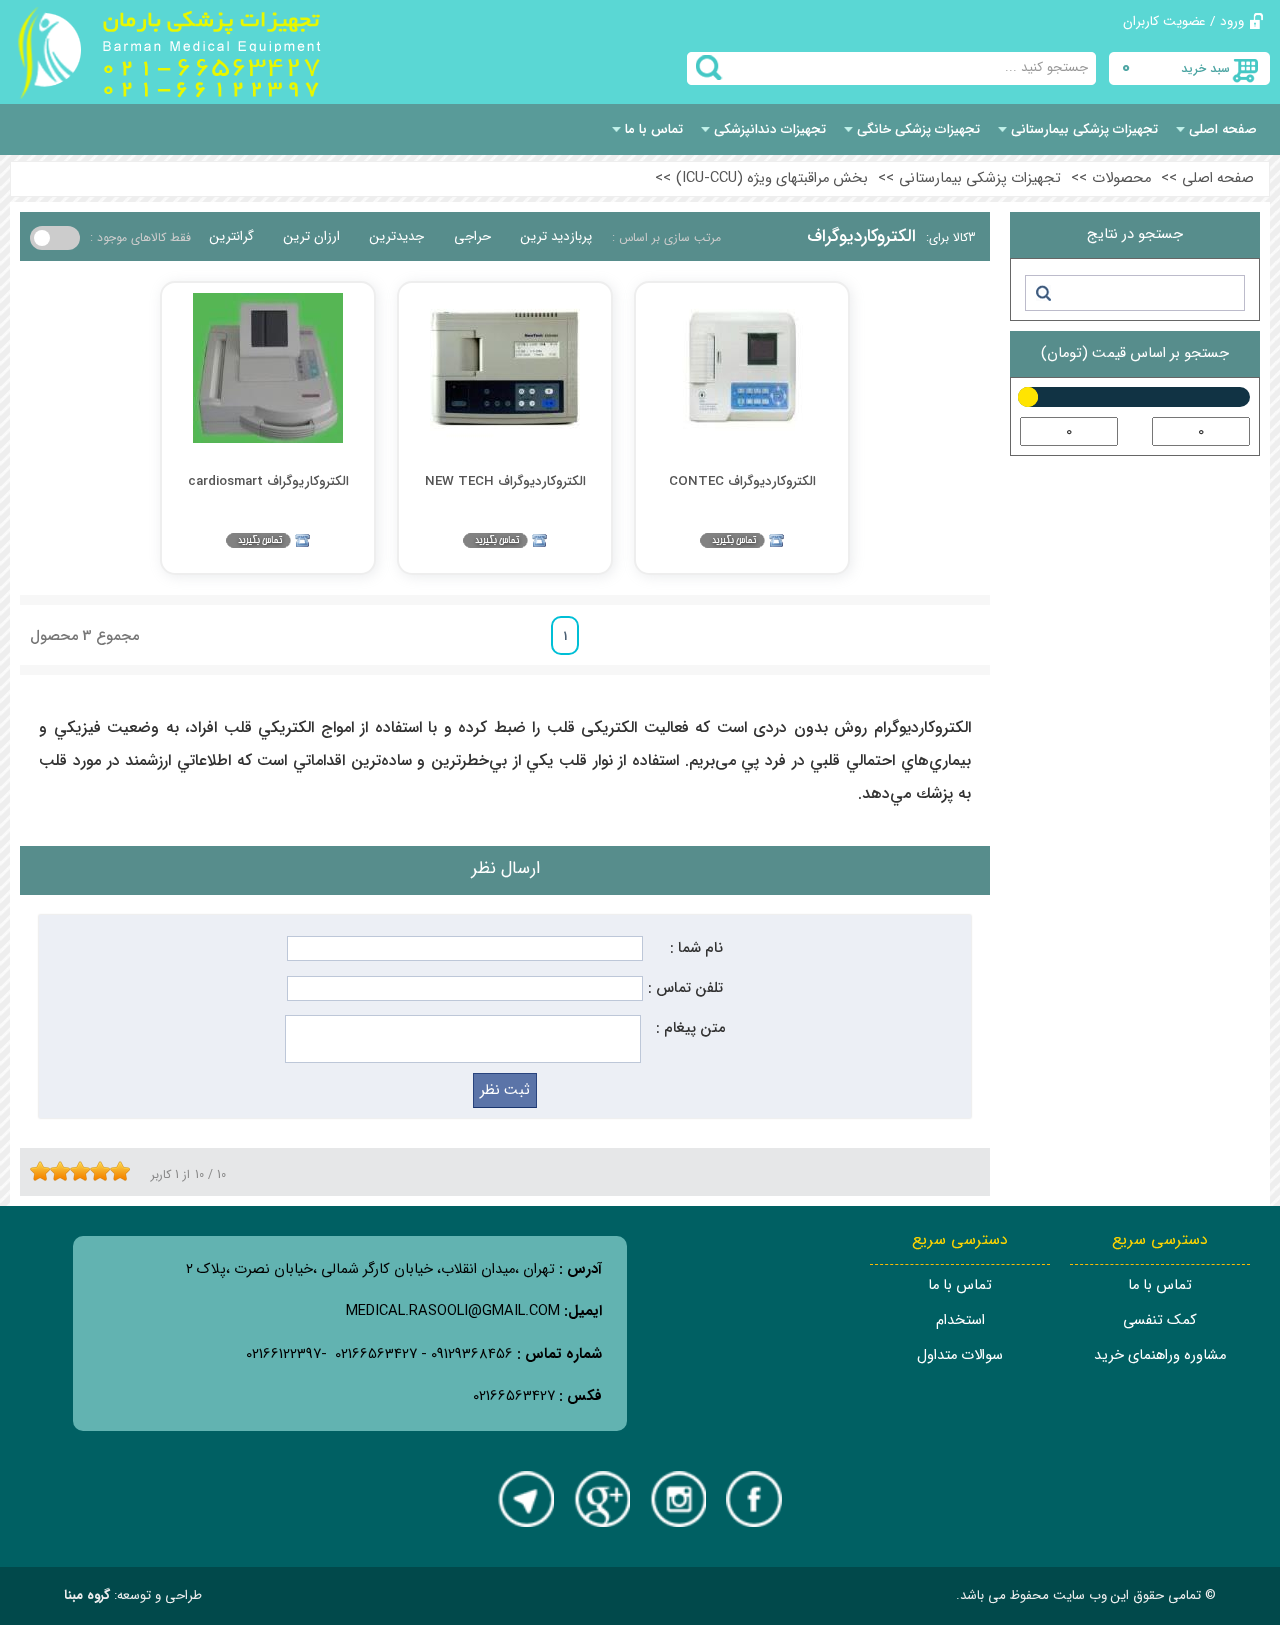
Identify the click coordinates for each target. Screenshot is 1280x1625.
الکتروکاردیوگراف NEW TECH (505, 481)
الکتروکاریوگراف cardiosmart (268, 481)
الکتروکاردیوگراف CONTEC (742, 481)
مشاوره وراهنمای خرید (1160, 1355)
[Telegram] (526, 1499)
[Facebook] (754, 1499)
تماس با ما (1160, 1285)
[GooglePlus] (602, 1499)
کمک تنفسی (1160, 1320)
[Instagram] (678, 1499)
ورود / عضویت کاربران (1183, 21)
